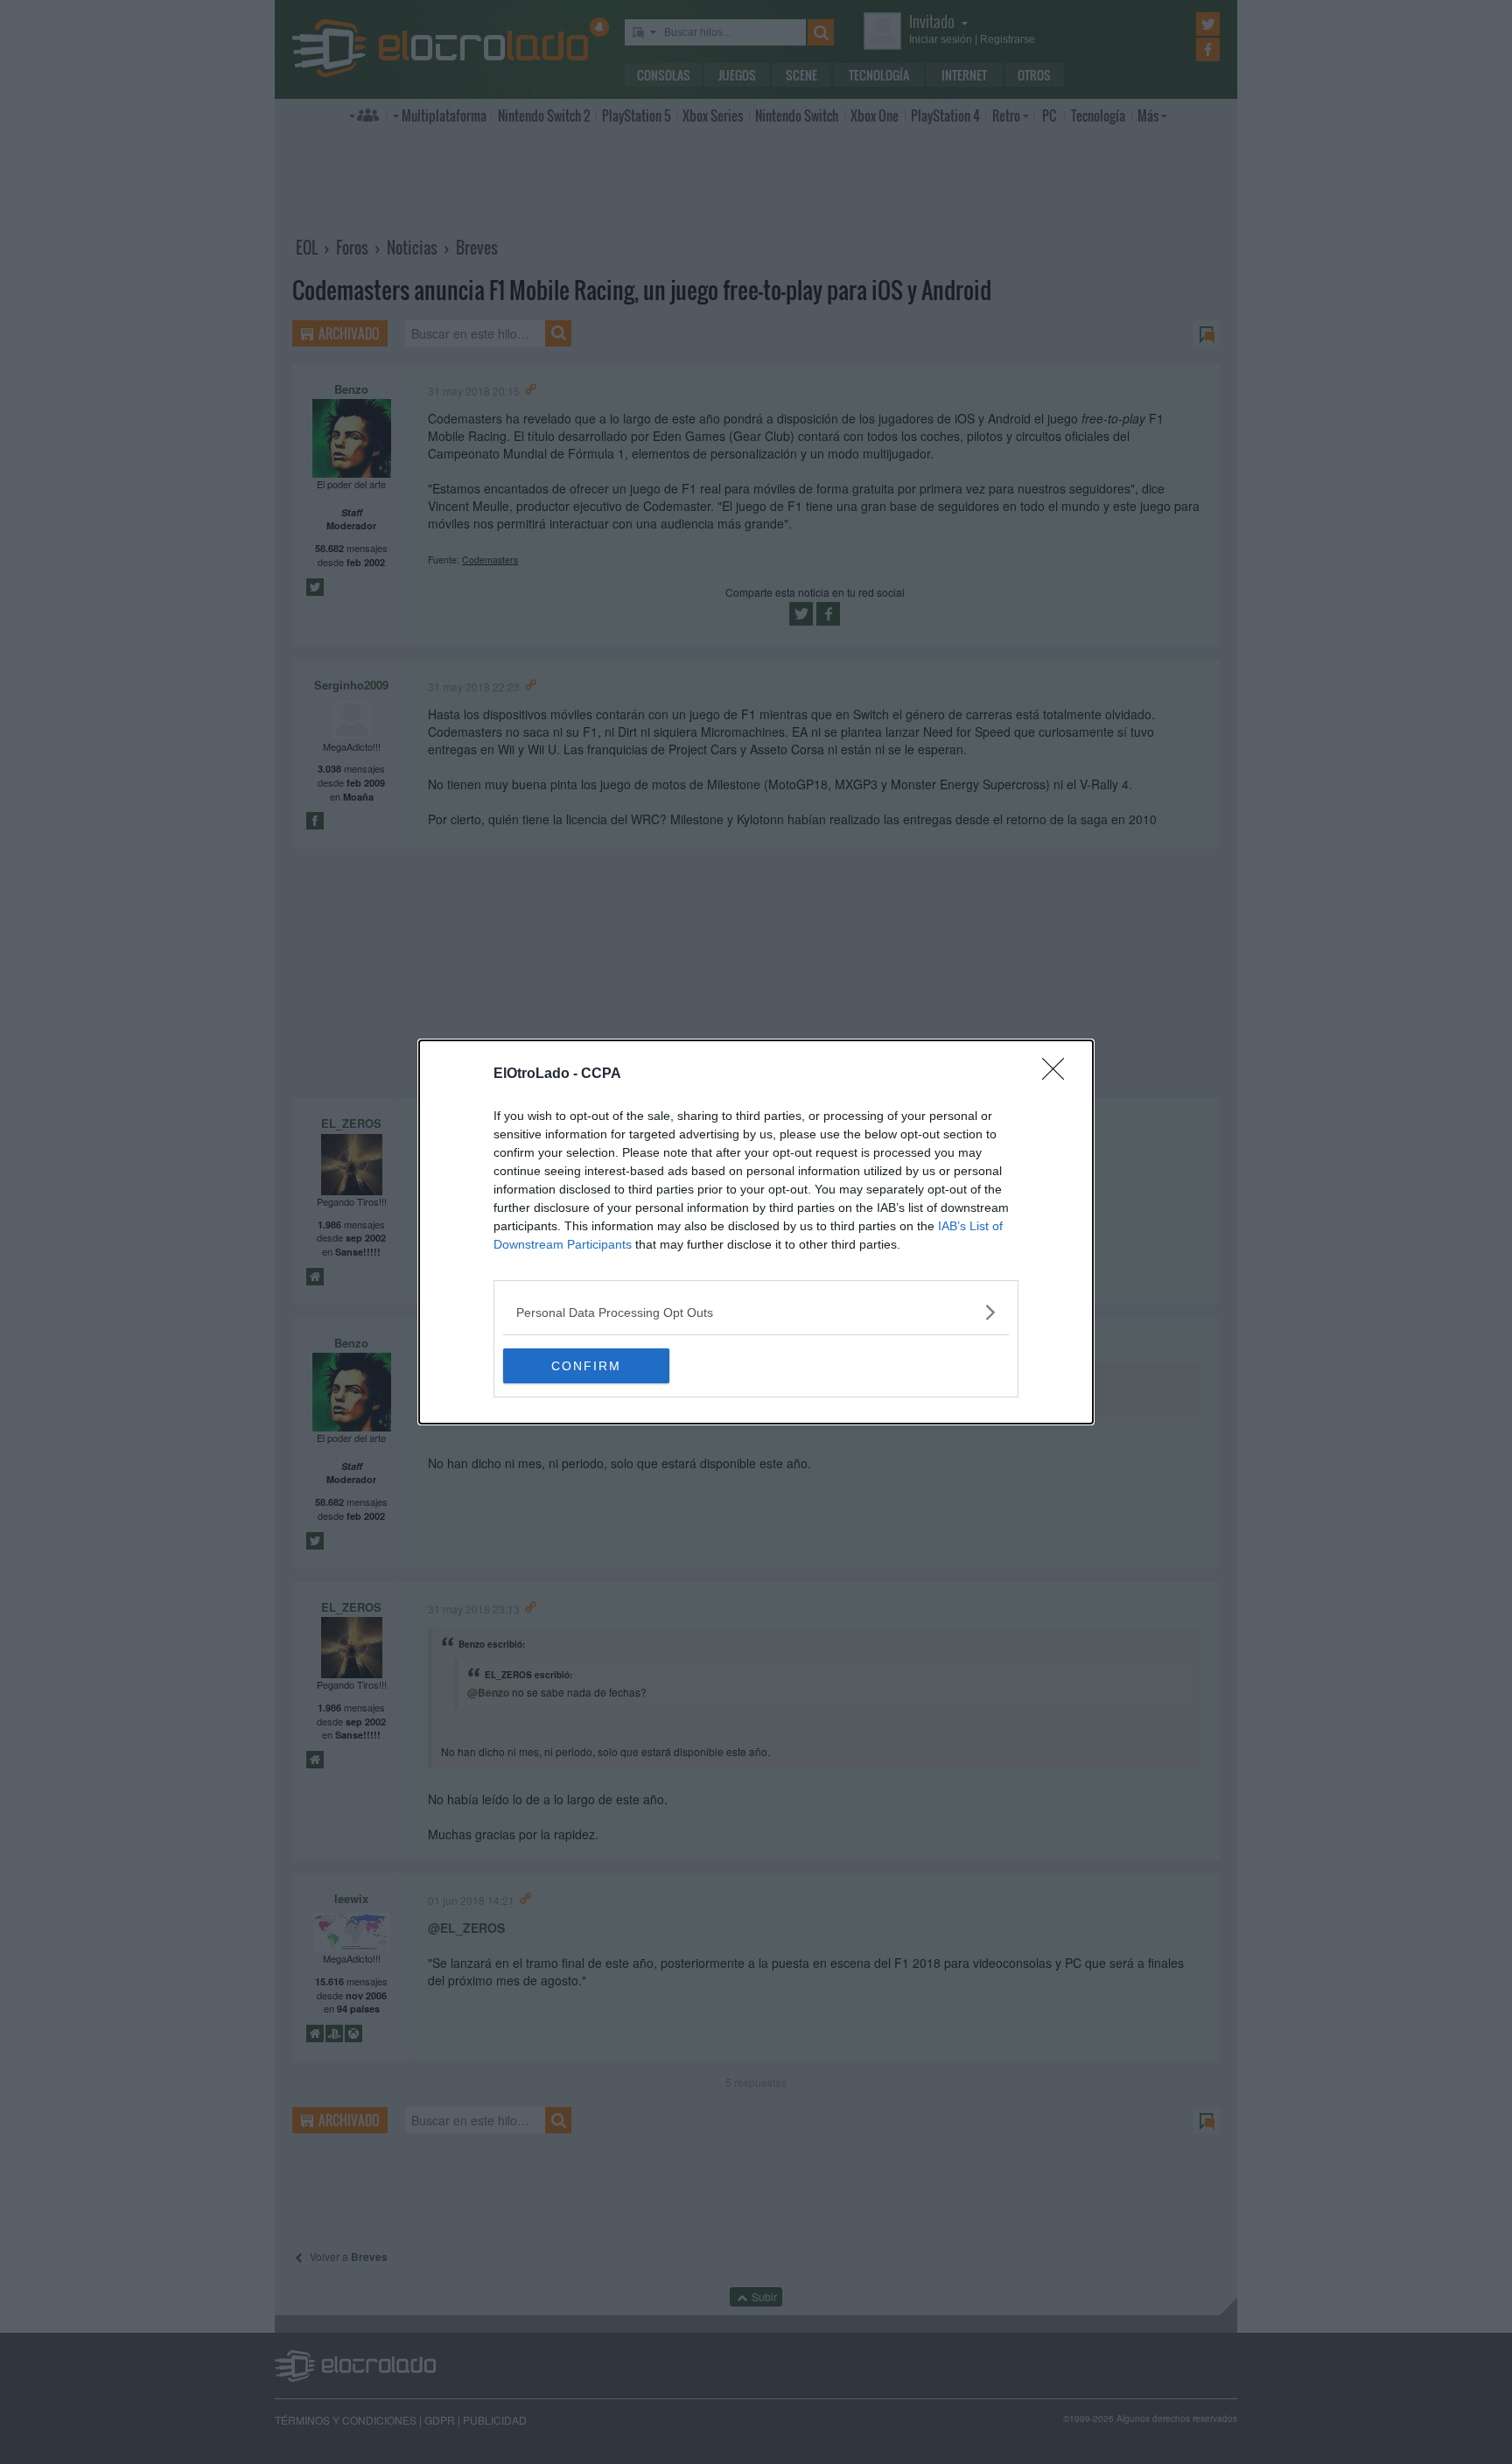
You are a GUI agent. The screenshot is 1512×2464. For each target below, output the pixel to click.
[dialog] (756, 1232)
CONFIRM (586, 1366)
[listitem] (756, 1312)
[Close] (1059, 1074)
